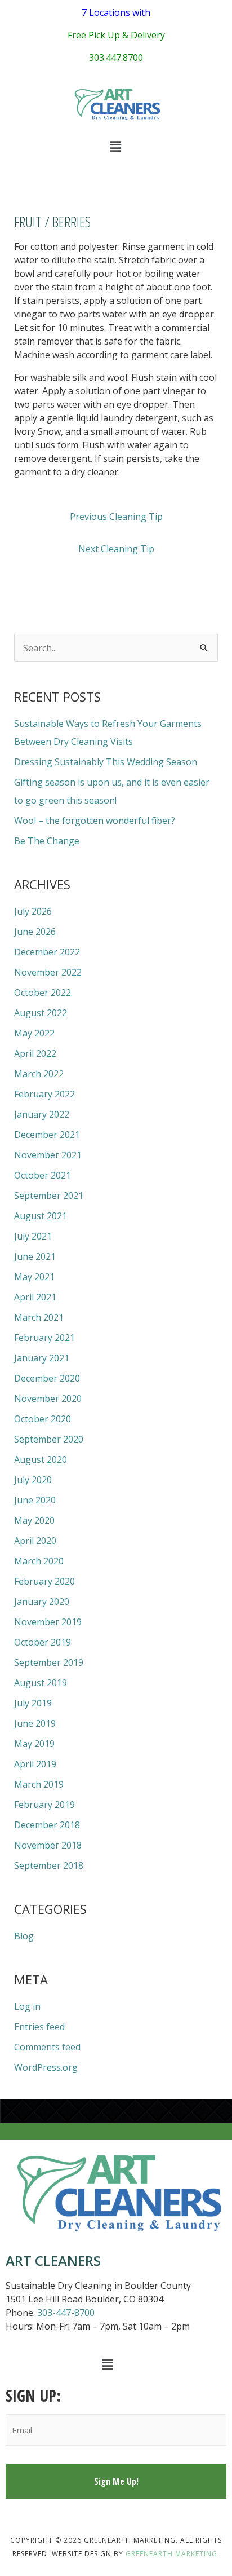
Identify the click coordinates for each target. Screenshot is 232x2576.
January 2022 (42, 1114)
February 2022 (44, 1094)
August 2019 (41, 1683)
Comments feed (47, 2047)
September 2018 (49, 1865)
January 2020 (42, 1602)
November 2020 (48, 1399)
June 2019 (35, 1723)
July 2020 (33, 1480)
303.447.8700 (116, 58)
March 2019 (39, 1784)
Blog (24, 1936)
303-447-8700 (66, 2313)
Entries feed (39, 2027)
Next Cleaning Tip (116, 549)
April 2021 (35, 1297)
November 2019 (48, 1622)
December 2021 (47, 1135)
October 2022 (43, 993)
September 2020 (49, 1439)
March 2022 (39, 1074)
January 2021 (42, 1358)
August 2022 (41, 1013)
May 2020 (34, 1520)
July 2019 (33, 1703)
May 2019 (34, 1744)
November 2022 (48, 972)
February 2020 (44, 1581)
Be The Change (47, 841)
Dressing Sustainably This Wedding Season (106, 762)
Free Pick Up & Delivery (116, 35)
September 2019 (49, 1662)
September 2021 (49, 1196)
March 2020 (39, 1561)
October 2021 (43, 1175)
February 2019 (44, 1805)
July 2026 (33, 911)
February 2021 (44, 1338)
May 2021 (34, 1277)
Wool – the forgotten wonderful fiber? (95, 821)
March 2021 (39, 1317)
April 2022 (35, 1053)
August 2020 (41, 1459)
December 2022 (47, 952)
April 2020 (35, 1541)
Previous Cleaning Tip (116, 517)
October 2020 (43, 1419)
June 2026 (35, 932)
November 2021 (48, 1155)
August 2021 (41, 1216)
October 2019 (43, 1642)
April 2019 (35, 1764)
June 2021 (35, 1256)
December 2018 (47, 1825)
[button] (116, 146)
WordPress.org (46, 2067)
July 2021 (33, 1236)
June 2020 (35, 1500)
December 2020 (47, 1378)
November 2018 (48, 1845)
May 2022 (34, 1033)
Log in (27, 2006)
